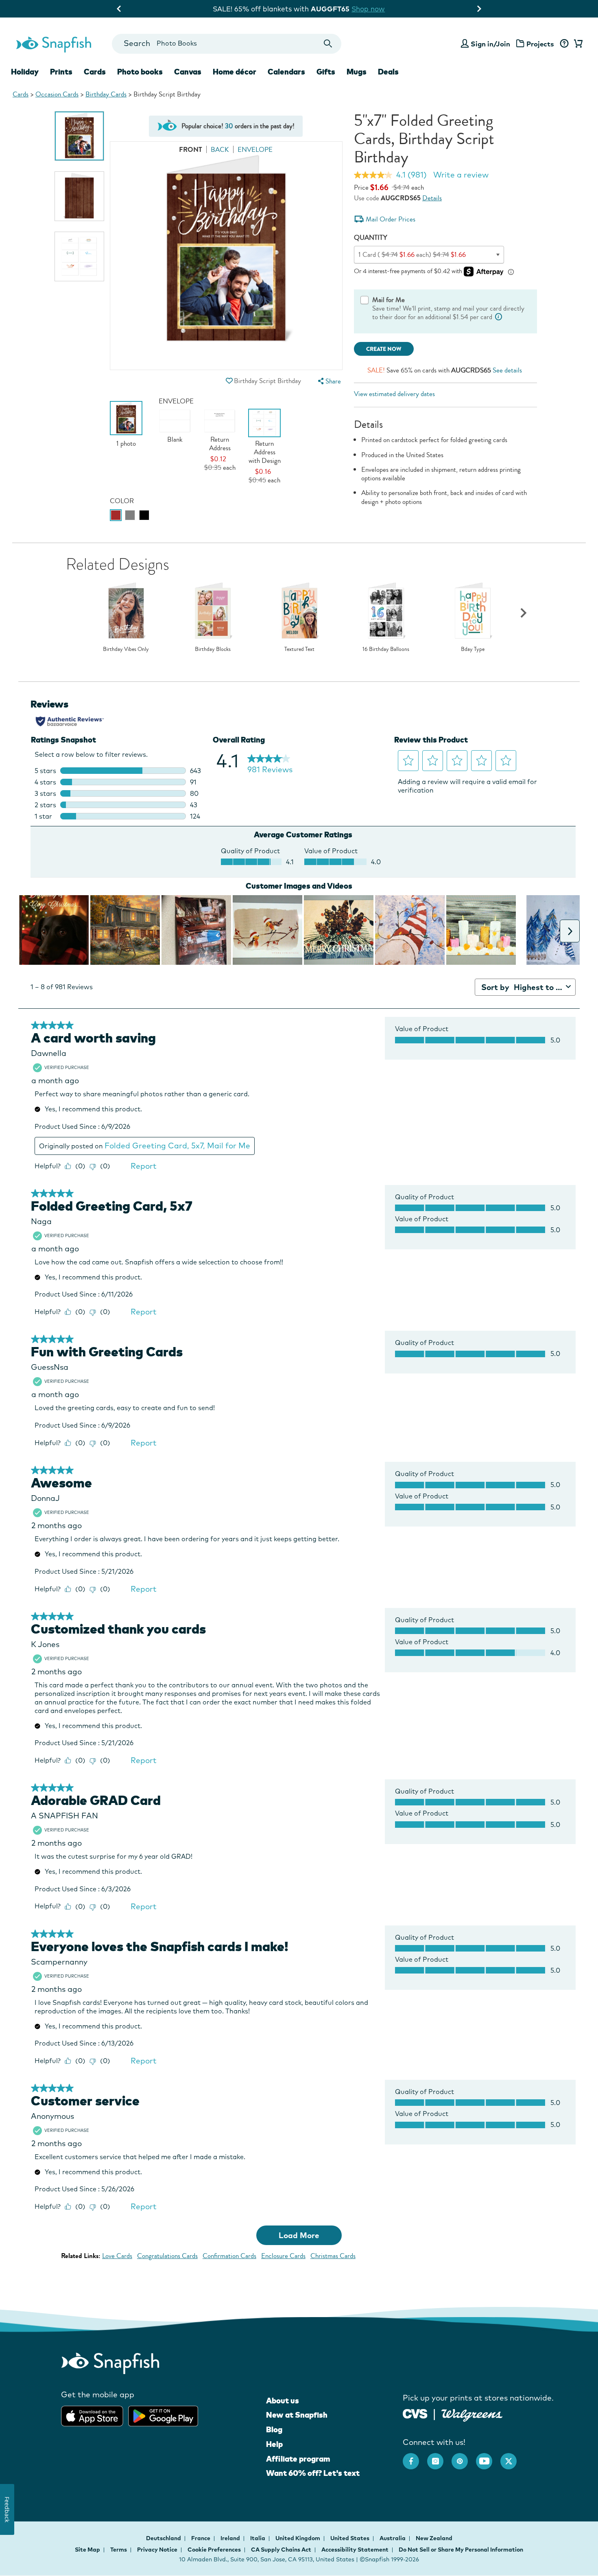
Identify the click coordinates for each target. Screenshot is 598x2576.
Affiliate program (298, 2459)
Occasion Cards (57, 94)
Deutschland (164, 2538)
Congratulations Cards (167, 2256)
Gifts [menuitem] (326, 72)
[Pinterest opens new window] (464, 2457)
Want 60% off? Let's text (313, 2473)
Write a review (461, 175)
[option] (79, 136)
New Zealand (434, 2538)
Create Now (384, 349)
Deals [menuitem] (388, 72)
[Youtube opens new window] (488, 2457)
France (201, 2538)
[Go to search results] (328, 44)
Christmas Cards (333, 2256)
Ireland (231, 2538)
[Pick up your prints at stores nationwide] (415, 2413)
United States (350, 2538)
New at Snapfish (297, 2415)
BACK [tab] (220, 150)
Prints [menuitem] (61, 72)
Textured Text (299, 649)
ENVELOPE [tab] (255, 150)
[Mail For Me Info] (499, 317)
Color (122, 501)
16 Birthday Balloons (386, 649)
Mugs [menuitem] (357, 72)
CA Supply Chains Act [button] (281, 2550)
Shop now (367, 9)
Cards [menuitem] (95, 72)
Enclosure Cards (283, 2256)
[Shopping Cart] (577, 44)
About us (283, 2401)
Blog (274, 2429)
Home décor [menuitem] (235, 72)
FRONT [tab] (191, 150)
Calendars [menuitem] (286, 72)
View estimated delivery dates (394, 394)
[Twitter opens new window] (513, 2457)
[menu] (328, 381)
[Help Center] (564, 44)
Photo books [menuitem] (140, 72)
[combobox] (226, 44)
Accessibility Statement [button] (355, 2550)
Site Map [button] (87, 2550)
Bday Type (473, 649)
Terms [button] (119, 2550)
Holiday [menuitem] (25, 72)
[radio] (116, 515)
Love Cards (117, 2256)
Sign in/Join (490, 44)
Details (432, 198)
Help (274, 2444)
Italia (258, 2538)
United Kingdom (298, 2538)
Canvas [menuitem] (188, 72)
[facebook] (415, 2457)
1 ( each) (412, 255)
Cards (21, 94)
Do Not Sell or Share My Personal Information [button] (461, 2550)
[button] (229, 381)
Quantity (371, 238)
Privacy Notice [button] (157, 2550)
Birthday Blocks (213, 649)
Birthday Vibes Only (126, 649)
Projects (540, 44)
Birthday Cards (106, 94)
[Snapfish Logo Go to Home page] (53, 44)
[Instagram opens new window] (439, 2457)
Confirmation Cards (229, 2256)
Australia (393, 2538)
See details (507, 370)
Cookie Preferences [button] (214, 2550)
